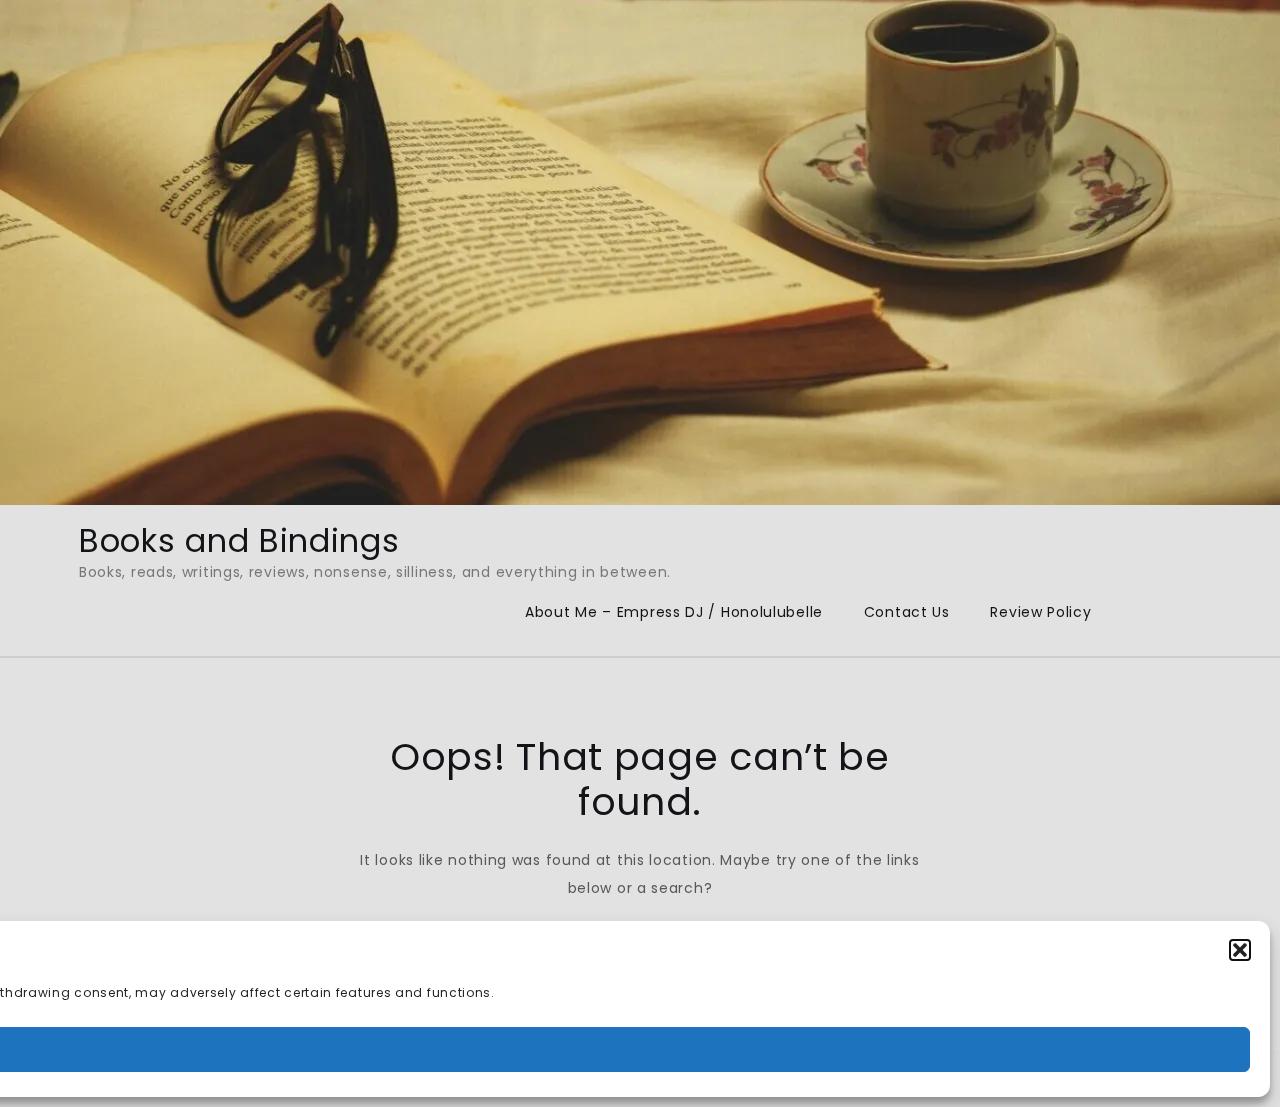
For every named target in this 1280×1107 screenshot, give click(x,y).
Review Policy (1040, 612)
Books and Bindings (239, 540)
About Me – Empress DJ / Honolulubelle (674, 612)
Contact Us (907, 612)
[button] (1240, 950)
